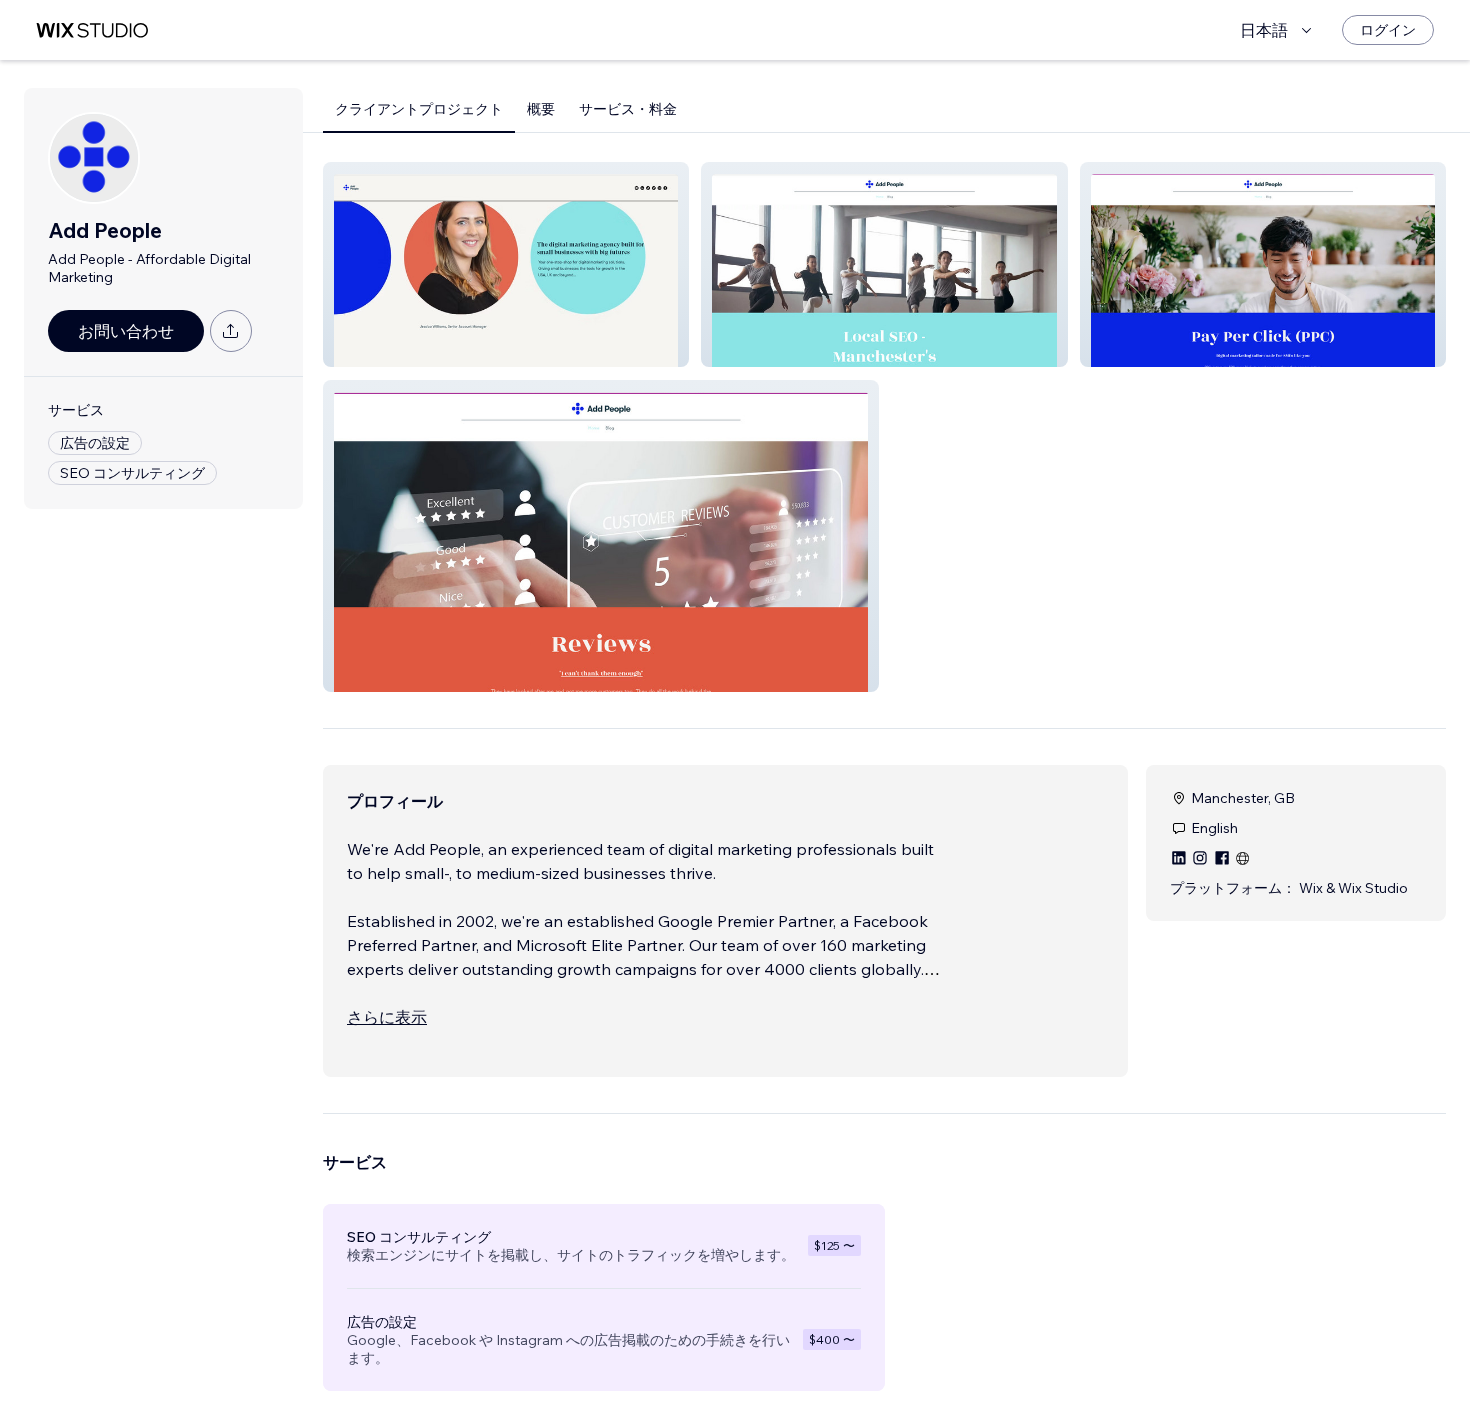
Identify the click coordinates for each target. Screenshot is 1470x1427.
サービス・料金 (628, 109)
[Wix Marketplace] (92, 30)
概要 (541, 109)
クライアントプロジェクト (419, 109)
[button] (506, 264)
